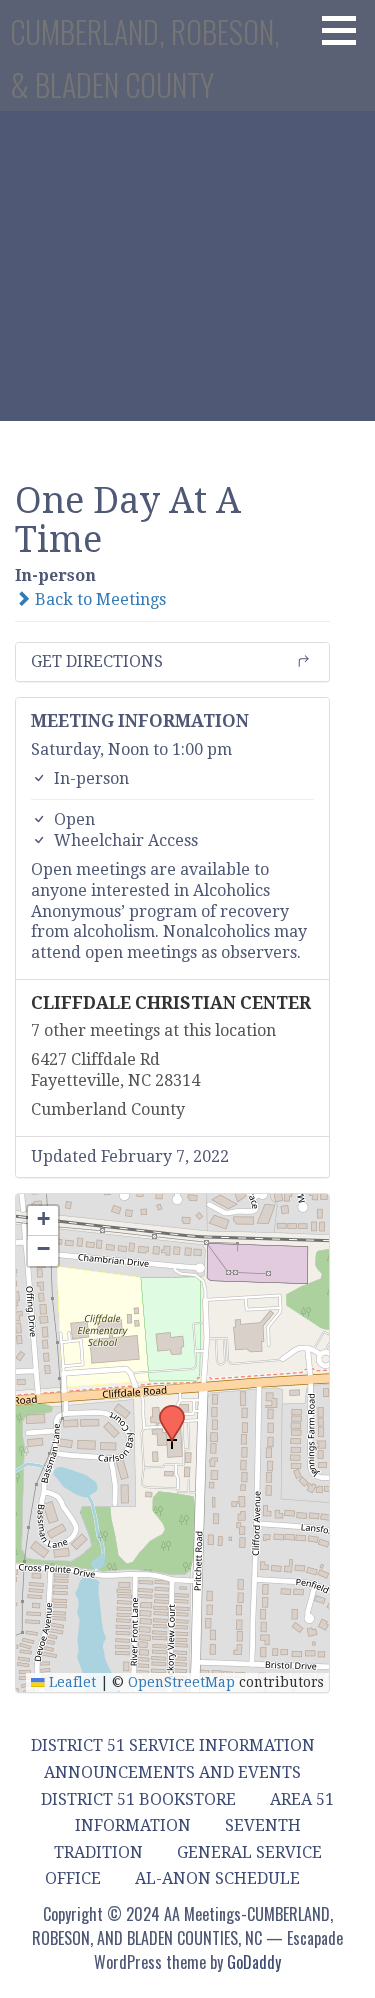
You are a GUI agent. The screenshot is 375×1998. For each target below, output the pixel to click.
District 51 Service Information (173, 1745)
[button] (346, 30)
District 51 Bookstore (138, 1799)
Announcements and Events (172, 1772)
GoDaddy (254, 1962)
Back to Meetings (98, 599)
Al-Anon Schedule (217, 1878)
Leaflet (70, 1682)
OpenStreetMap (181, 1682)
